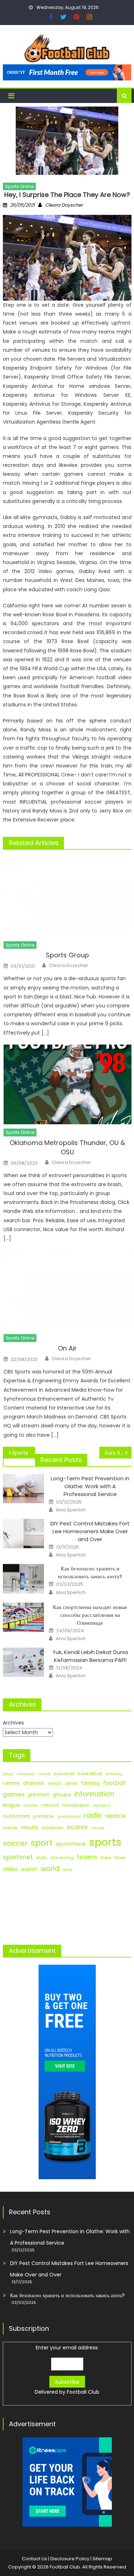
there (106, 1858)
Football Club (83, 2392)
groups (62, 1795)
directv (55, 1783)
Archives (13, 1723)
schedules (53, 1828)
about (8, 1774)
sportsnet (18, 1857)
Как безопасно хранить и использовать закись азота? (90, 1572)
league (11, 1805)
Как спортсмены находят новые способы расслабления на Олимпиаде (90, 1615)
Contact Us (34, 2559)
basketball (90, 1774)
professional (69, 1817)
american (26, 1774)
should (98, 1828)
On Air (67, 1348)
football (114, 1783)
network (50, 1805)
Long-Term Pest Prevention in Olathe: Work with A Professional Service (90, 1486)
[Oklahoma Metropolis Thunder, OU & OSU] (67, 1084)
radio (93, 1815)
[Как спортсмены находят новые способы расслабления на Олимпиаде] (23, 1617)
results (30, 1827)
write (67, 1870)
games (14, 1794)
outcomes (16, 1816)
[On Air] (67, 1290)
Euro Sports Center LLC (118, 1453)
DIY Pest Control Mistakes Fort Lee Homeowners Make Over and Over (90, 1531)
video (10, 1869)
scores (77, 1827)
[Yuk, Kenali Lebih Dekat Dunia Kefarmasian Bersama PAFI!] (23, 1662)
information (94, 1794)
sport (42, 1843)
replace (115, 1816)
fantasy (90, 1783)
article (44, 1774)
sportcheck (71, 1844)
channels (34, 1783)
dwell (71, 1783)
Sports (20, 1453)
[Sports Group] (67, 897)
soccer (15, 1843)
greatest (39, 1795)
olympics (102, 1805)
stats (42, 1858)
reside (10, 1828)
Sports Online (19, 186)
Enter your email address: (67, 2370)
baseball (64, 1774)
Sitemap (102, 2559)
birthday (114, 1774)
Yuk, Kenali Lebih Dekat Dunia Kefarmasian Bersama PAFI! (90, 1656)
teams (87, 1857)
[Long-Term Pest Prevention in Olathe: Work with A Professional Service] (23, 1489)
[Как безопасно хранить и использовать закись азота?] (23, 1579)
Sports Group (67, 955)
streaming (62, 1858)
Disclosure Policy (70, 2559)
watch (29, 1869)
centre (11, 1783)
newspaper (76, 1805)
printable (44, 1816)
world (50, 1869)
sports (105, 1842)
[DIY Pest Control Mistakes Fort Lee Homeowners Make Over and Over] (23, 1534)
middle (30, 1805)
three (120, 1858)
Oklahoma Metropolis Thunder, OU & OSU (67, 1147)
